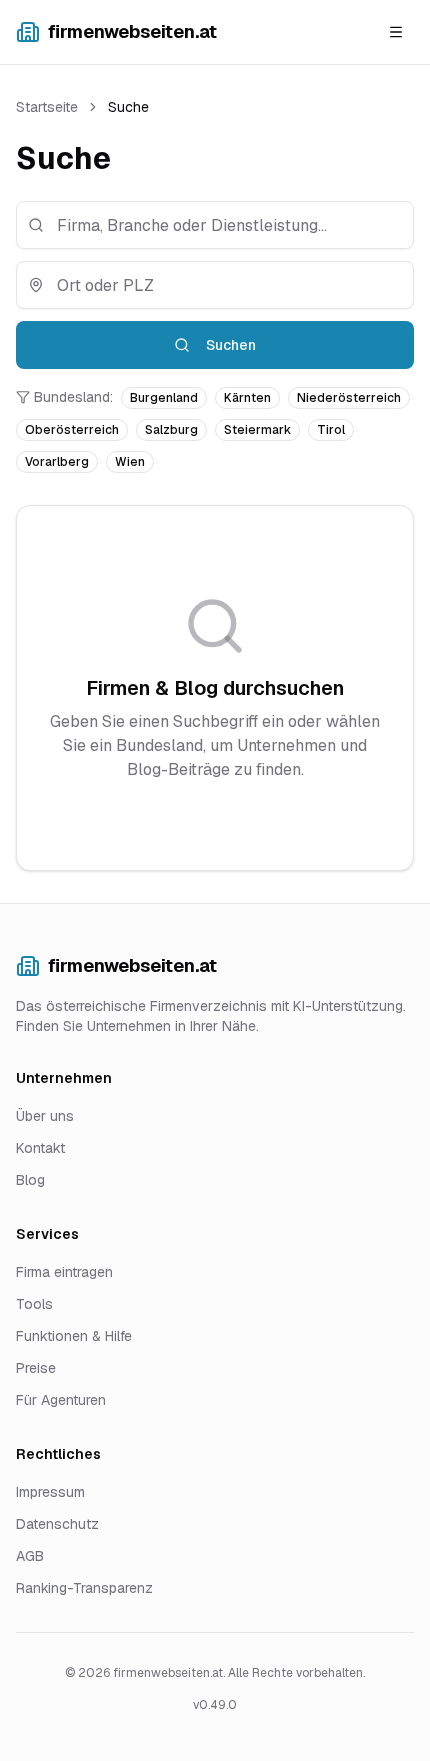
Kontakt (40, 1148)
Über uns (45, 1116)
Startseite (47, 107)
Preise (36, 1368)
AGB (30, 1556)
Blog (30, 1180)
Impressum (50, 1492)
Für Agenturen (61, 1400)
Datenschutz (57, 1524)
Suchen (231, 345)
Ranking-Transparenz (84, 1588)
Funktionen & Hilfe (74, 1336)
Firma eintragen (64, 1272)
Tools (34, 1304)
